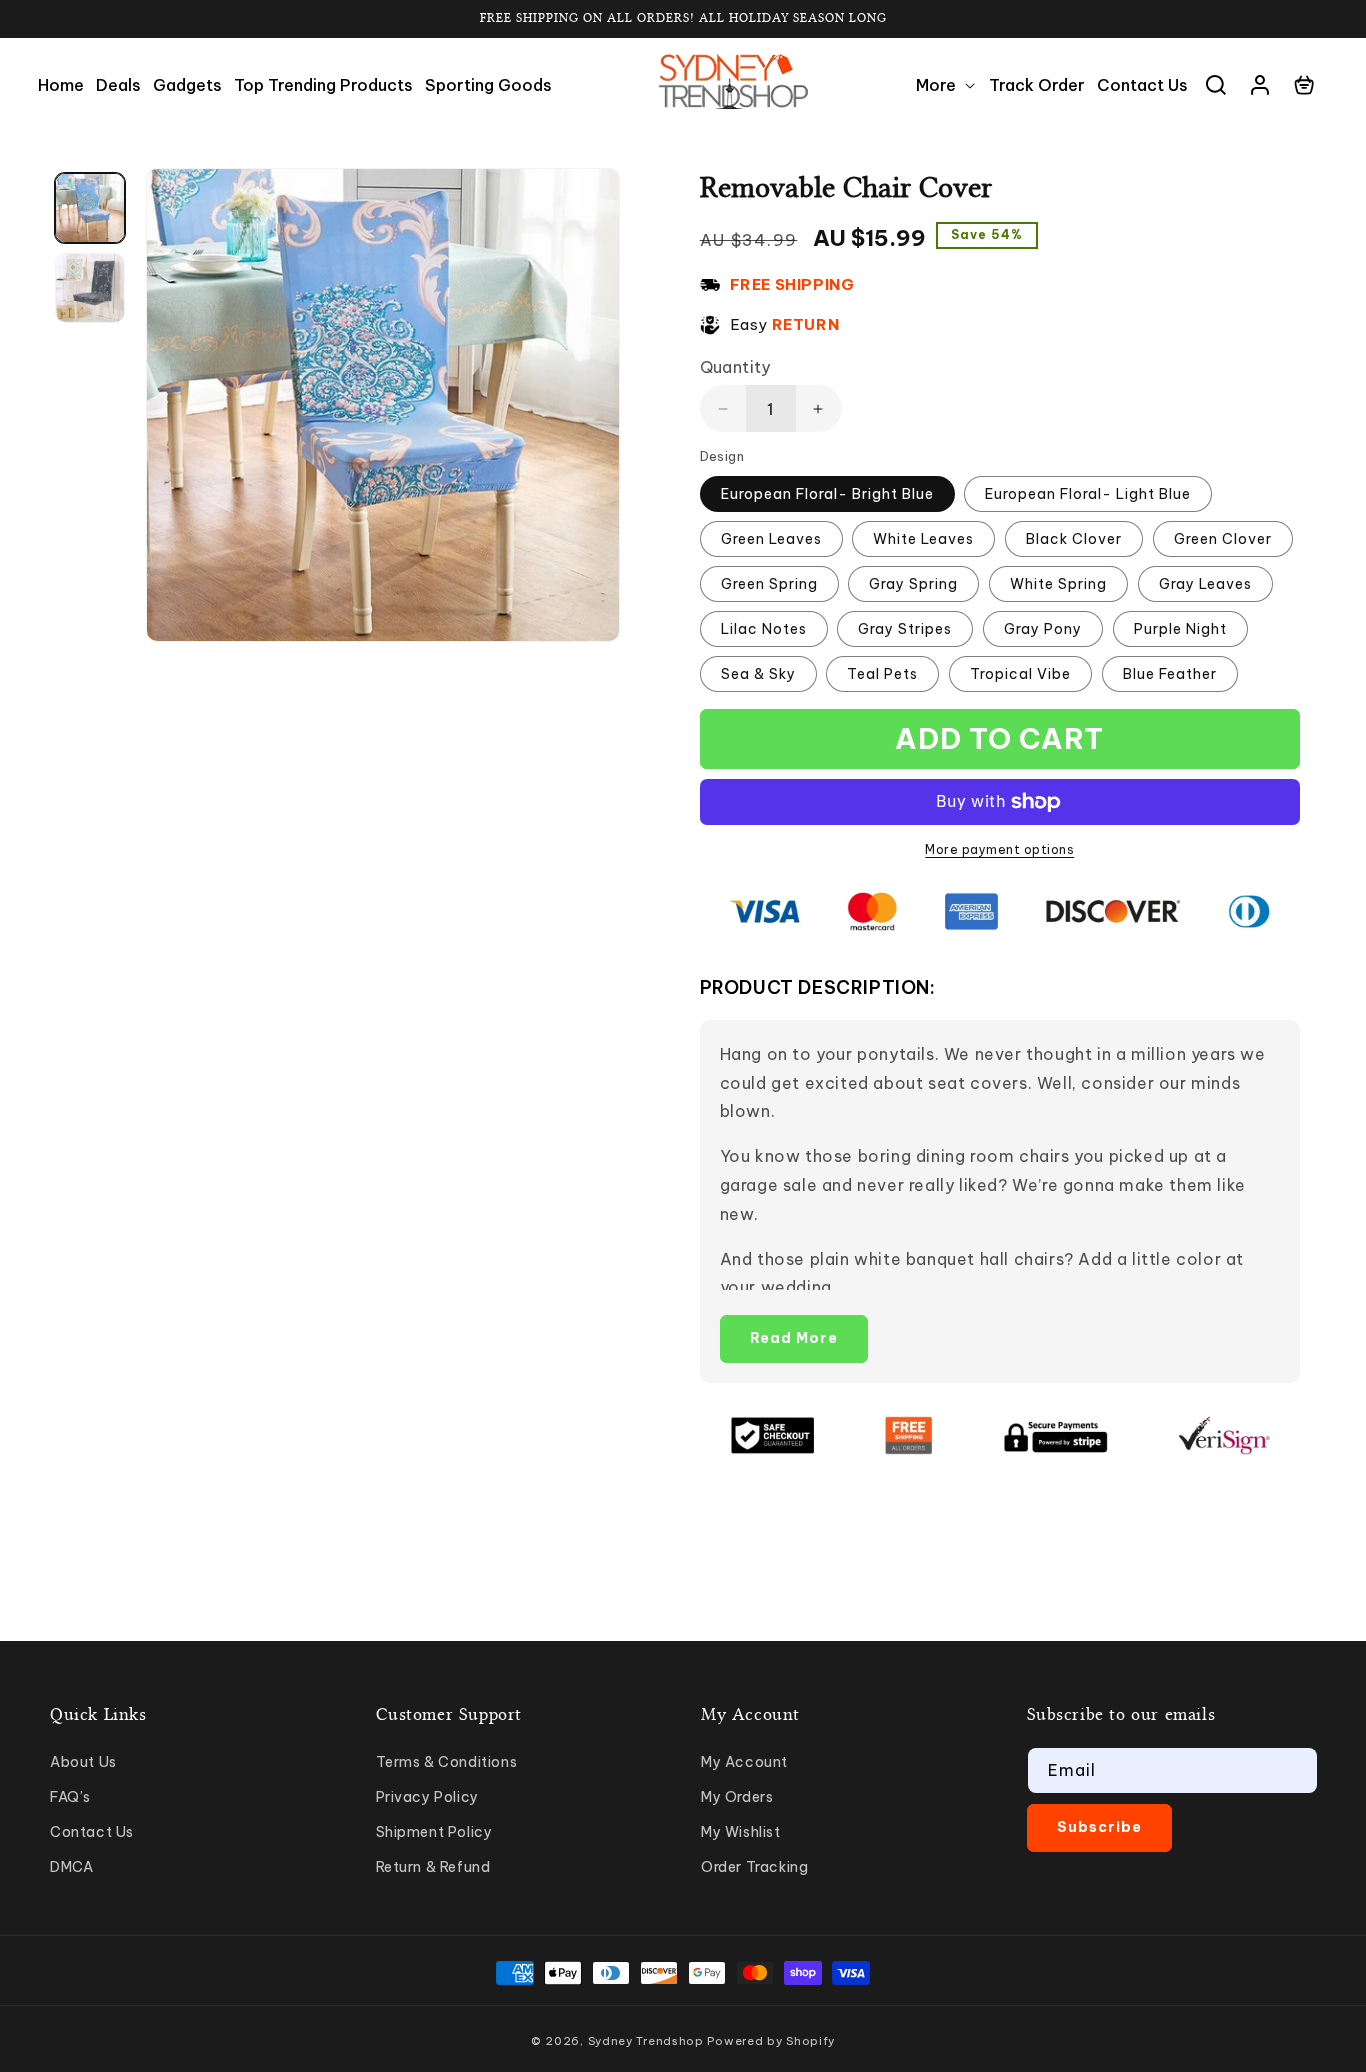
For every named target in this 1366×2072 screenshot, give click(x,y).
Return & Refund (433, 1867)
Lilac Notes (764, 629)
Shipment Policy (434, 1832)
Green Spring (769, 584)
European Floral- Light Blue (1088, 494)
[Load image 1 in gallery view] (90, 208)
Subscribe (1099, 1827)
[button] (946, 85)
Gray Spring (913, 584)
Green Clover (1223, 539)
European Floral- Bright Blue (827, 494)
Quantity (735, 367)
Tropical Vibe (1020, 674)
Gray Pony (1043, 629)
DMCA (71, 1867)
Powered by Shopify (771, 2041)
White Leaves (923, 539)
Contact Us (92, 1832)
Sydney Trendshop (646, 2041)
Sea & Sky (758, 674)
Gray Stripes (905, 629)
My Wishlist (741, 1832)
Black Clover (1074, 539)
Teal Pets (882, 674)
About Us (83, 1762)
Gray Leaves (1205, 584)
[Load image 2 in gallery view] (90, 288)
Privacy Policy (427, 1797)
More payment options (999, 849)
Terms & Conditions (447, 1762)
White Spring (1058, 584)
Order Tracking (754, 1867)
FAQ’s (70, 1797)
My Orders (737, 1797)
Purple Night (1180, 629)
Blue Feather (1170, 674)
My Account (744, 1762)
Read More (794, 1338)
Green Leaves (771, 539)
